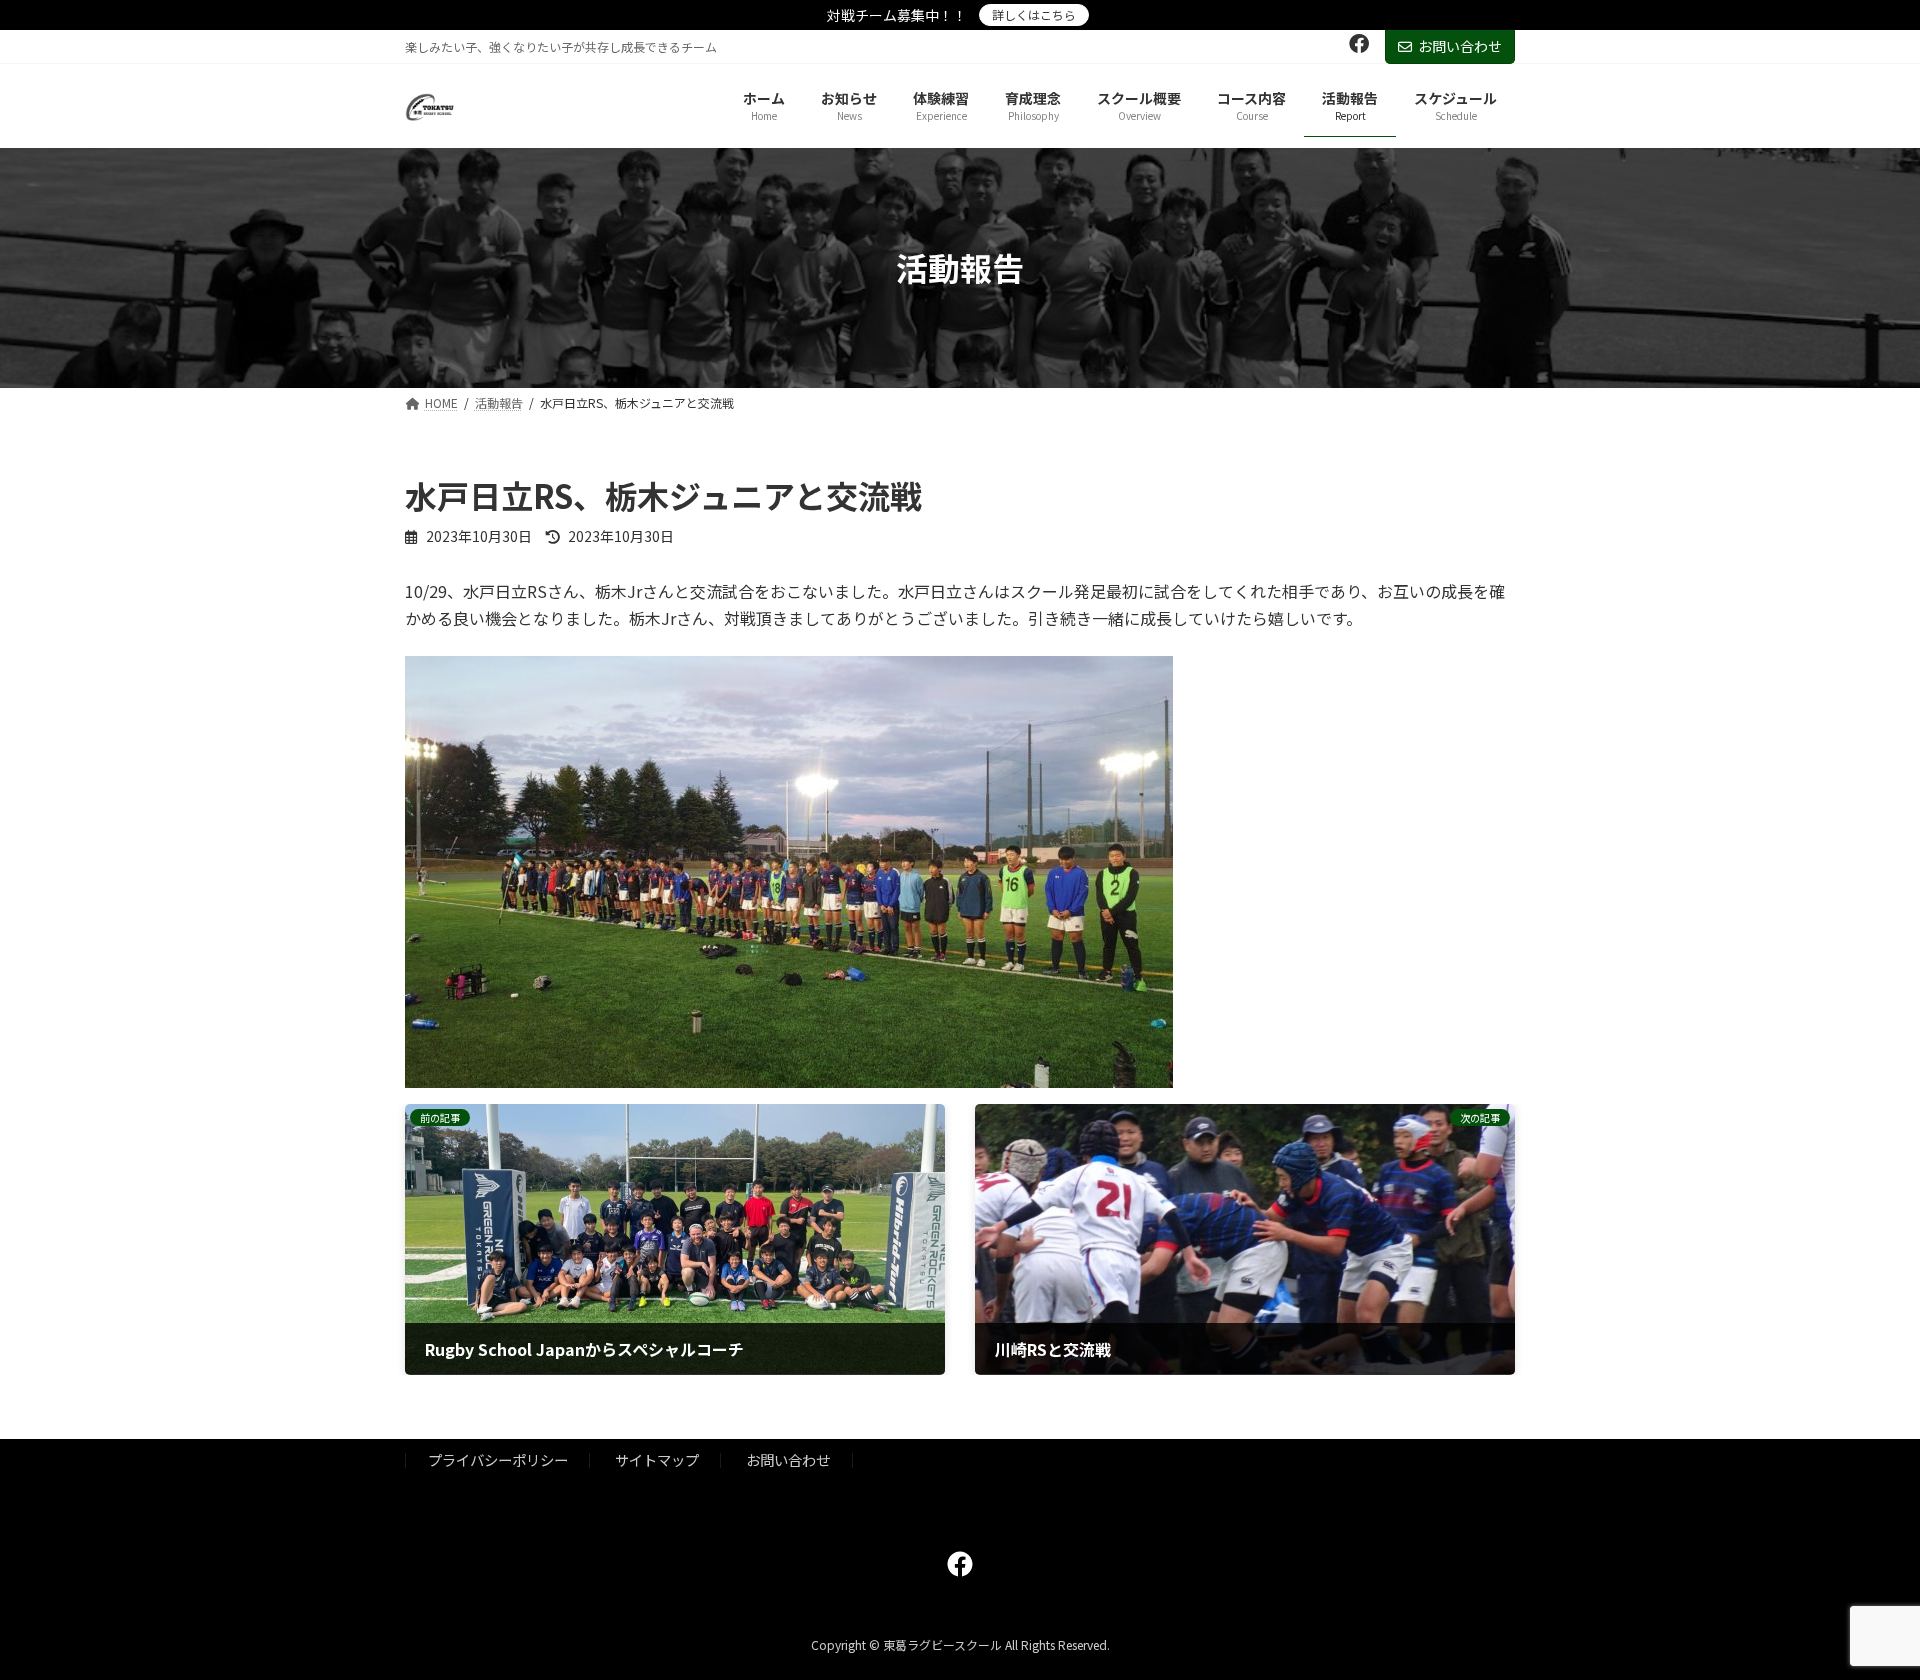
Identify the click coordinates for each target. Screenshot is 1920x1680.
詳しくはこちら (1034, 14)
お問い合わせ (1460, 46)
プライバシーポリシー (498, 1459)
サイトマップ (657, 1459)
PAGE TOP (1861, 1611)
